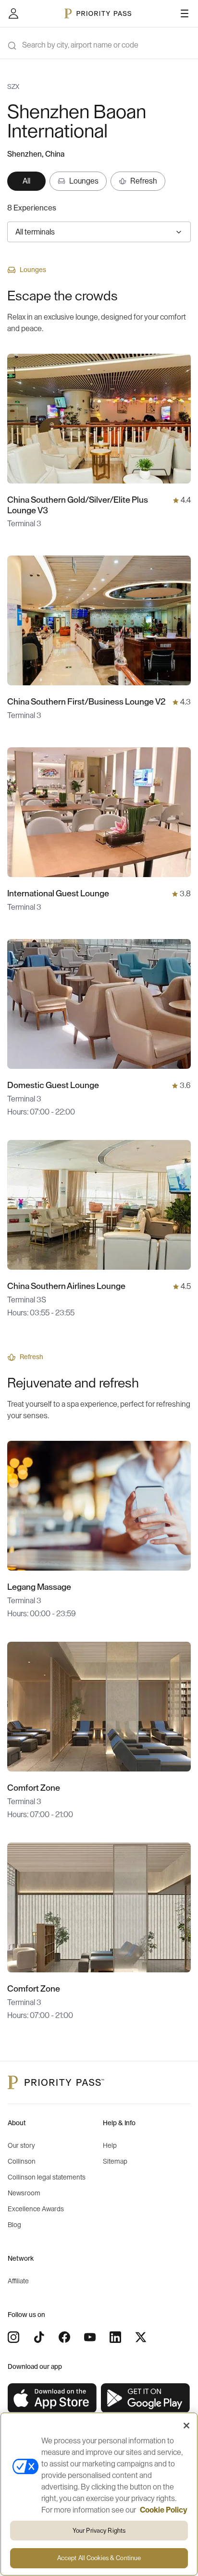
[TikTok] (39, 2337)
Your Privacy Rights (99, 2531)
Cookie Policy (164, 2510)
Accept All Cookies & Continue (99, 2558)
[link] (52, 2398)
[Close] (186, 2426)
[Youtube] (90, 2337)
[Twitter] (141, 2337)
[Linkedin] (115, 2337)
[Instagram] (13, 2337)
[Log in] (13, 13)
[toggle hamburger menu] (185, 13)
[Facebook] (64, 2337)
